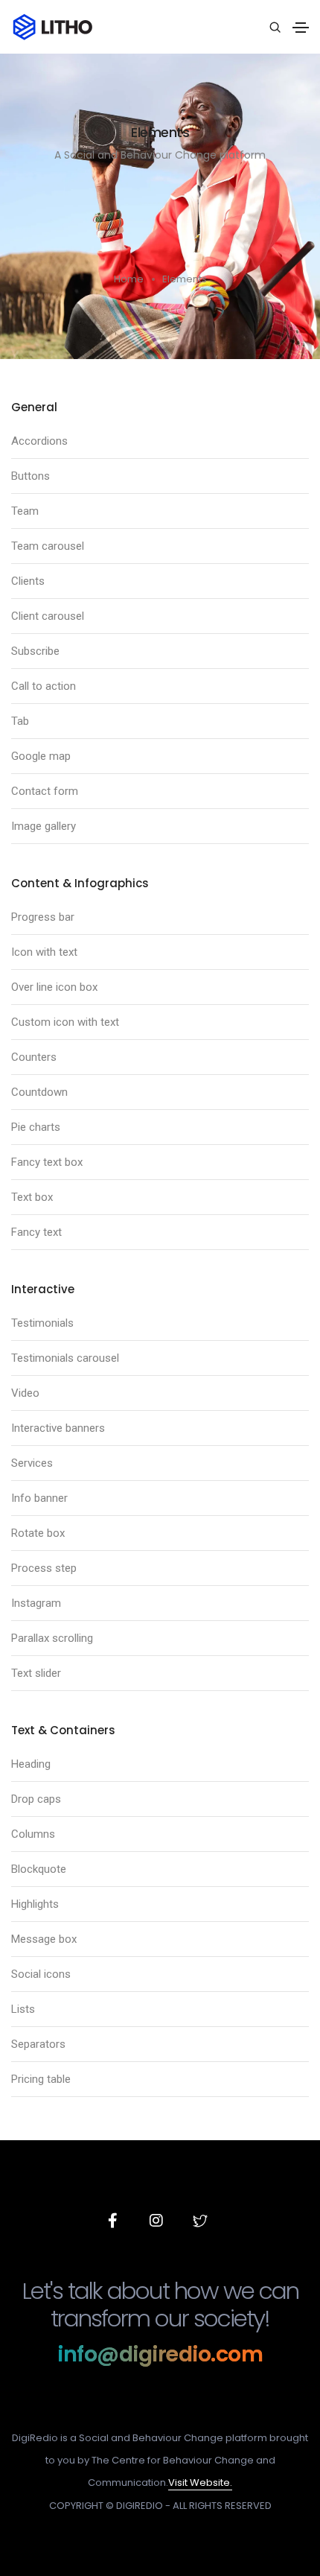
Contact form (45, 791)
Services (32, 1463)
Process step (44, 1568)
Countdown (39, 1092)
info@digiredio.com (160, 2354)
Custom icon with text (65, 1022)
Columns (33, 1834)
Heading (31, 1764)
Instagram (36, 1603)
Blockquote (39, 1869)
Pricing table (41, 2079)
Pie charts (36, 1127)
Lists (23, 2009)
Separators (38, 2044)
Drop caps (36, 1799)
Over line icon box (54, 987)
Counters (34, 1057)
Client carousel (48, 616)
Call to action (44, 686)
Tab (20, 721)
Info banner (39, 1498)
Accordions (39, 441)
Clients (28, 581)
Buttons (31, 476)
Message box (44, 1939)
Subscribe (35, 651)
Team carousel (48, 546)
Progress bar (43, 917)
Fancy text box (47, 1162)
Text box (32, 1197)
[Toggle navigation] (301, 28)
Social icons (41, 1974)
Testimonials (42, 1323)
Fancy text (36, 1232)
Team (25, 511)
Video (25, 1393)
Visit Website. (200, 2483)
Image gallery (44, 826)
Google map (41, 756)
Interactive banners (58, 1428)
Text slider (36, 1673)
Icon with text (44, 952)
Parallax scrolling (52, 1638)
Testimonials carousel (65, 1358)
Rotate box (38, 1533)
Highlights (35, 1904)
